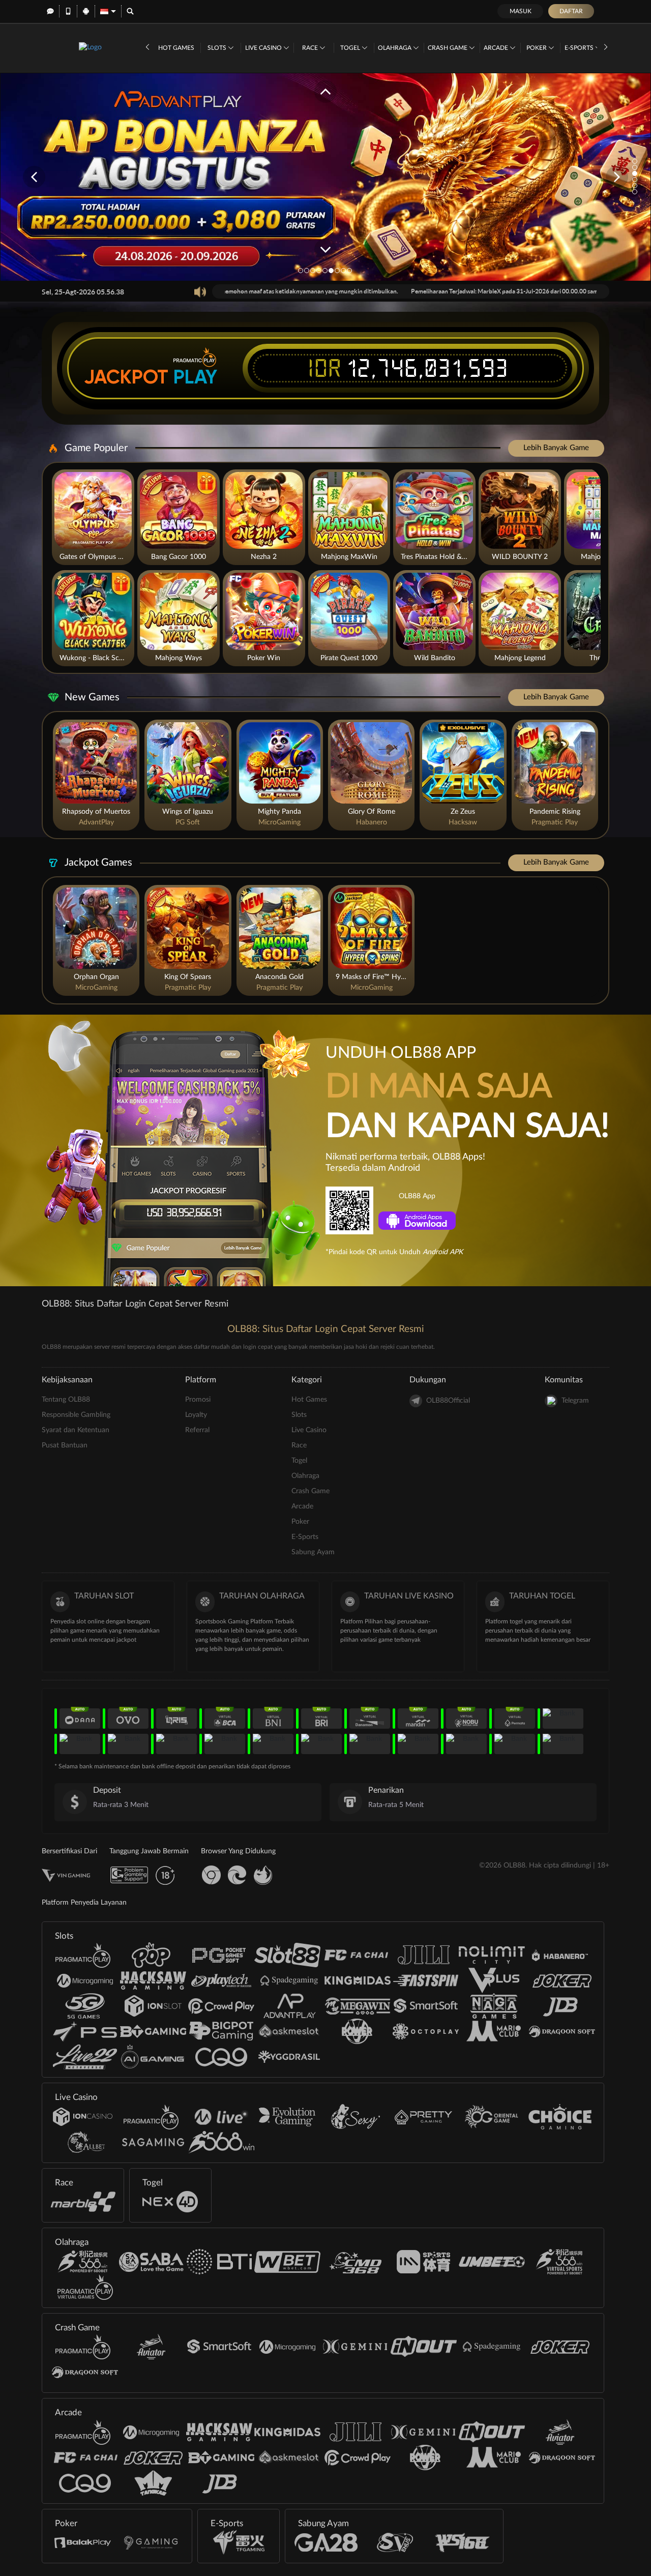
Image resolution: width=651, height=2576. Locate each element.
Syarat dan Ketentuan (76, 1430)
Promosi (198, 1400)
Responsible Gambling (76, 1415)
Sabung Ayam (313, 1552)
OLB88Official (448, 1401)
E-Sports (580, 48)
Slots (218, 48)
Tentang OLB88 (66, 1400)
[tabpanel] (325, 177)
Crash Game (448, 48)
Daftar (571, 11)
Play (195, 377)
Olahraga (395, 48)
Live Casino (264, 48)
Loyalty (196, 1415)
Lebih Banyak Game (556, 448)
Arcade (497, 48)
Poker (537, 48)
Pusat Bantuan (65, 1445)
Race (311, 48)
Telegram (575, 1401)
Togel (351, 48)
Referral (197, 1430)
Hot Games (176, 48)
